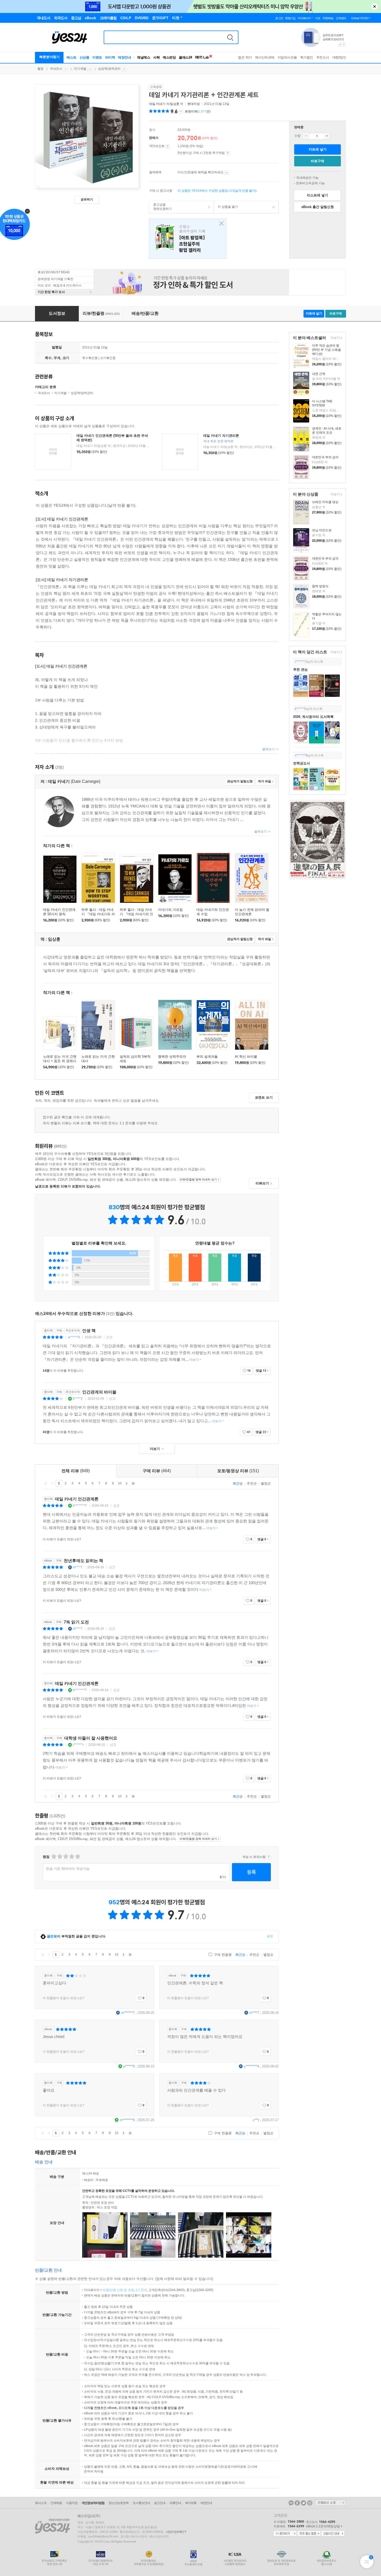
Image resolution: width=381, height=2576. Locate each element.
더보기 (334, 338)
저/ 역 (167, 104)
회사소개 (41, 2503)
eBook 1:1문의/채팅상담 (323, 2526)
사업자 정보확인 (175, 2532)
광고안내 (160, 2503)
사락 (156, 57)
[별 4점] (59, 1856)
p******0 (129, 2066)
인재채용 (56, 2503)
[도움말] (168, 146)
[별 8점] (71, 1856)
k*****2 (78, 1399)
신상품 (84, 57)
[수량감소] (306, 136)
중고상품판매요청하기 (161, 207)
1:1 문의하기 (285, 2534)
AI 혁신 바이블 (246, 1057)
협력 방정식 (320, 586)
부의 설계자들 (207, 1057)
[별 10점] (77, 1856)
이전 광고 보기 (340, 45)
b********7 (80, 1506)
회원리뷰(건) (198, 111)
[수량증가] (327, 136)
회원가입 (290, 18)
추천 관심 (300, 670)
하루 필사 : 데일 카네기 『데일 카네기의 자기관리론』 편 (98, 914)
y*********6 (252, 2066)
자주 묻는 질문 (309, 2534)
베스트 (72, 57)
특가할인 (307, 57)
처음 (46, 1483)
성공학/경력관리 (109, 69)
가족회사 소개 (330, 2503)
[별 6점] (65, 1856)
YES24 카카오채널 (291, 2503)
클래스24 (185, 57)
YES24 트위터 (304, 2503)
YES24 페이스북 (297, 2503)
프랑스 (188, 239)
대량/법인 (339, 57)
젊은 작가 (245, 57)
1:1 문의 (141, 2290)
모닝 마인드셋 (322, 530)
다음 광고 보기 (344, 45)
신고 (109, 1337)
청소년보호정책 (119, 2503)
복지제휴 (191, 2503)
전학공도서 (302, 763)
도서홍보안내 (141, 2503)
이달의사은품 (287, 57)
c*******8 (301, 755)
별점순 (266, 1483)
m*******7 (128, 2013)
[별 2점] (54, 1856)
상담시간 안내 (333, 2534)
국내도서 (56, 69)
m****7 (78, 1567)
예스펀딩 (169, 57)
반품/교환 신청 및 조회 (118, 2290)
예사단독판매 (265, 57)
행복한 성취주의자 (172, 1057)
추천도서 (323, 57)
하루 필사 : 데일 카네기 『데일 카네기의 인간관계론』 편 (136, 914)
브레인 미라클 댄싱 (325, 502)
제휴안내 (175, 2503)
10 (120, 1483)
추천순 (252, 1483)
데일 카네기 (157, 104)
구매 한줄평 (222, 1955)
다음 (126, 1483)
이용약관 (72, 2503)
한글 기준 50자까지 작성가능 (68, 1869)
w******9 (74, 1337)
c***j (256, 2120)
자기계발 (80, 69)
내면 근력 (319, 374)
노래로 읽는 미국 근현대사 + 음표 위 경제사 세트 (60, 1061)
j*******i (78, 1745)
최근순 (238, 1483)
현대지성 (194, 104)
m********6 (127, 2120)
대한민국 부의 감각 (325, 457)
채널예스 (144, 57)
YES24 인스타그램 (310, 2503)
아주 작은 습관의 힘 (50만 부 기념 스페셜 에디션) (326, 350)
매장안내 (124, 57)
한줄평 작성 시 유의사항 (269, 1857)
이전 (52, 1483)
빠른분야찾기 (50, 57)
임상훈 (175, 104)
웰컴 (40, 69)
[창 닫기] (220, 224)
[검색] (230, 37)
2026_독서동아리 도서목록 (313, 717)
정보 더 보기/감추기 (181, 111)
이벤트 (97, 57)
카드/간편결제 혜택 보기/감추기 (226, 173)
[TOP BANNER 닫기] (375, 6)
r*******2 (301, 662)
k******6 (301, 709)
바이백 (110, 57)
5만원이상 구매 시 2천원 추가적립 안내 (228, 153)
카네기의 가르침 (170, 910)
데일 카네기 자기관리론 (221, 436)
